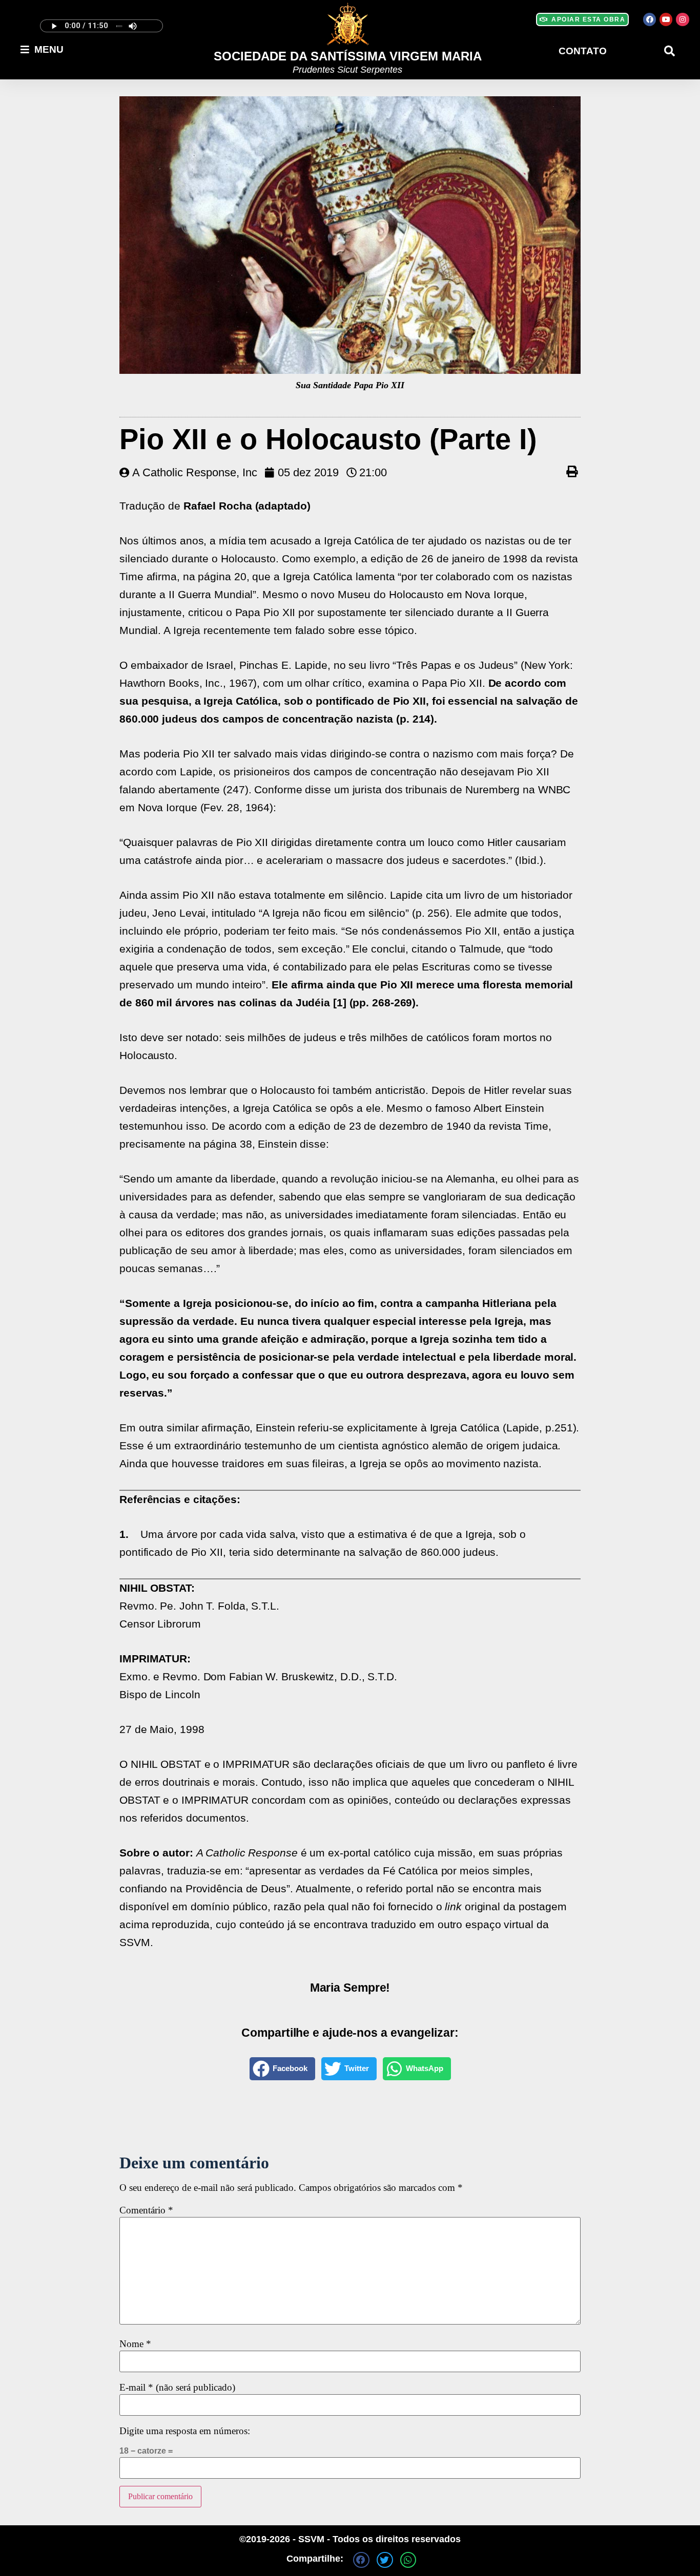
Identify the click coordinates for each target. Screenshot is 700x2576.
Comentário (146, 2211)
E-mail (177, 2388)
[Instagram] (682, 19)
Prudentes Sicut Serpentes (347, 70)
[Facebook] (650, 19)
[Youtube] (666, 19)
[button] (670, 51)
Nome (135, 2344)
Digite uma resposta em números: (185, 2431)
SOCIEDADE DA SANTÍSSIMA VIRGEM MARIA (348, 56)
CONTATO (583, 51)
